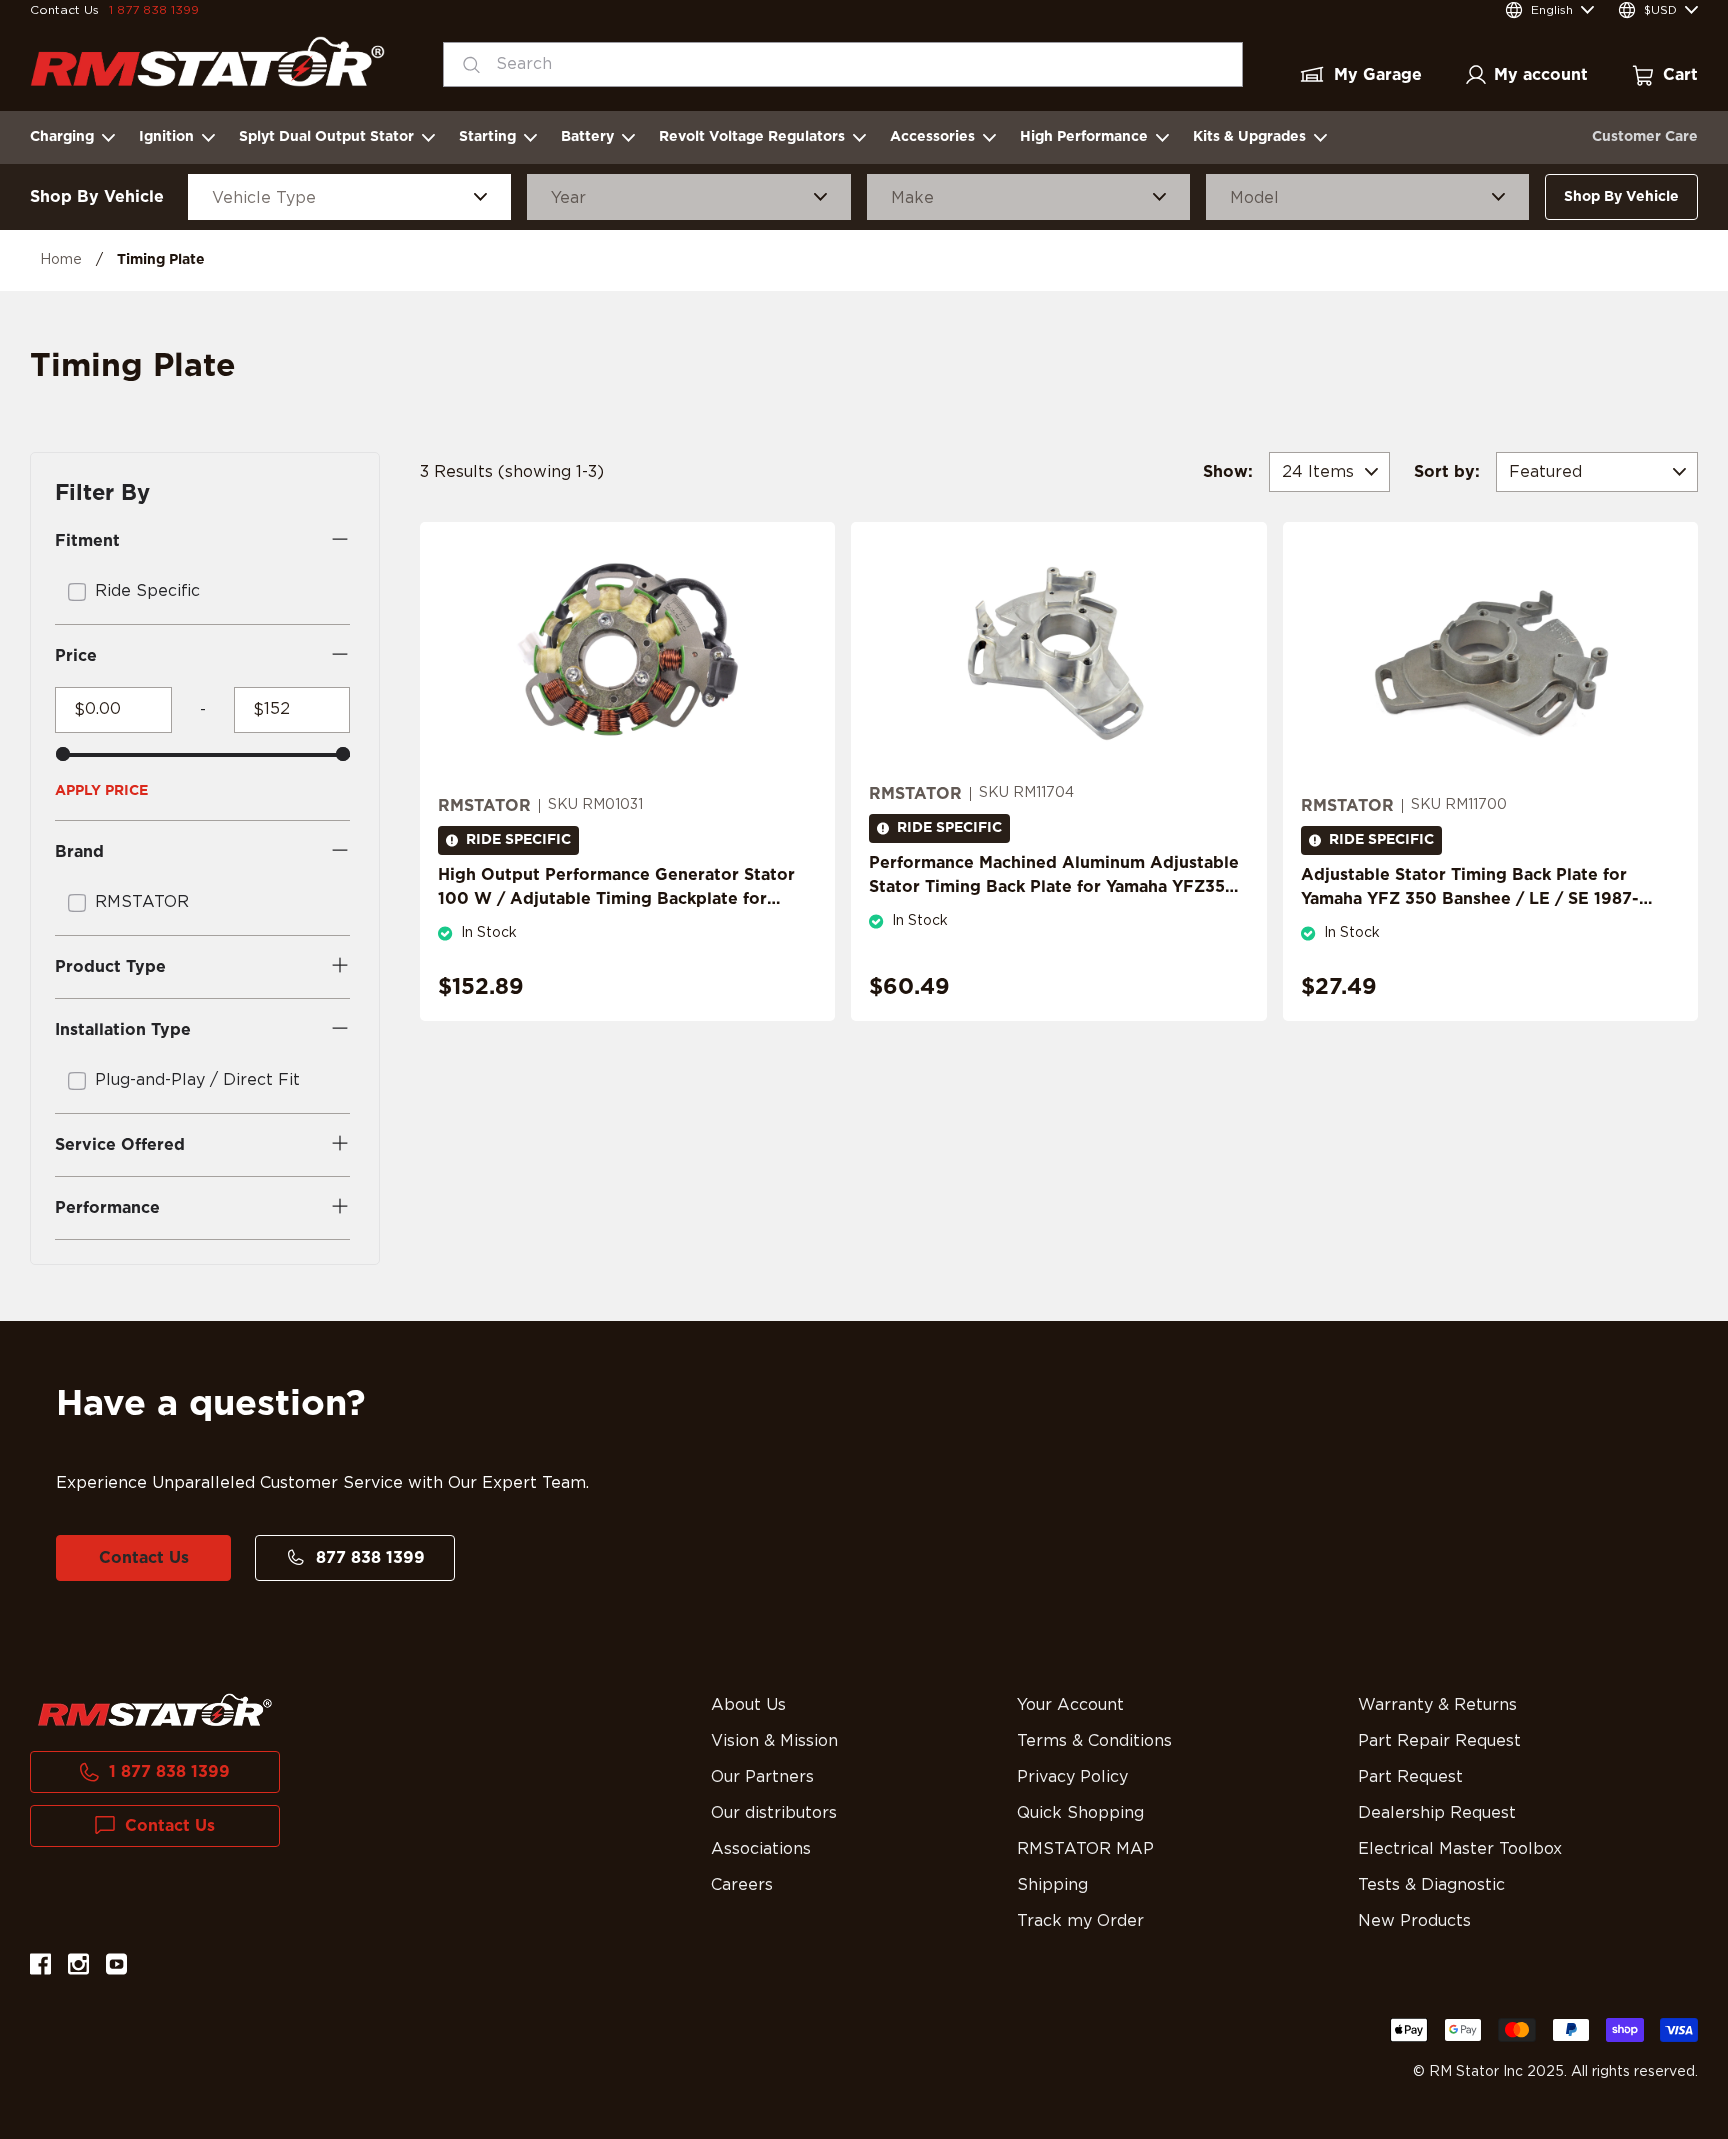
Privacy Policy (1072, 1777)
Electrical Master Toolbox (1460, 1849)
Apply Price (101, 791)
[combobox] (843, 64)
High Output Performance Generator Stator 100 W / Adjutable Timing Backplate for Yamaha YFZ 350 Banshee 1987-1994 (616, 899)
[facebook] (40, 1967)
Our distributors (774, 1813)
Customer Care (1645, 137)
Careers (742, 1885)
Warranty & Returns (1437, 1705)
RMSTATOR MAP (1085, 1849)
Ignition (166, 137)
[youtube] (116, 1967)
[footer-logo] (155, 1710)
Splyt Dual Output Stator (326, 137)
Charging (62, 137)
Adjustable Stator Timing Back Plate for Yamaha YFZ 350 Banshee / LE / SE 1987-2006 (1470, 899)
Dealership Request (1437, 1813)
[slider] (63, 754)
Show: (1228, 472)
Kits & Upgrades (1249, 137)
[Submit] (465, 64)
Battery (587, 137)
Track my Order (1080, 1921)
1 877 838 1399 (154, 10)
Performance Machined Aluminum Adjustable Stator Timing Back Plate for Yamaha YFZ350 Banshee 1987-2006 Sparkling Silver (1054, 887)
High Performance (1084, 137)
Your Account (1070, 1705)
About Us (748, 1705)
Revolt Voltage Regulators (752, 137)
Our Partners (762, 1777)
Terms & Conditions (1094, 1741)
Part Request (1410, 1777)
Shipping (1052, 1885)
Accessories (932, 137)
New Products (1414, 1921)
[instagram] (78, 1967)
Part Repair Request (1439, 1741)
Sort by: (1447, 472)
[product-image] (627, 658)
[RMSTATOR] (207, 61)
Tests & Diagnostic (1431, 1885)
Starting (487, 137)
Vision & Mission (774, 1741)
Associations (761, 1849)
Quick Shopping (1080, 1813)
